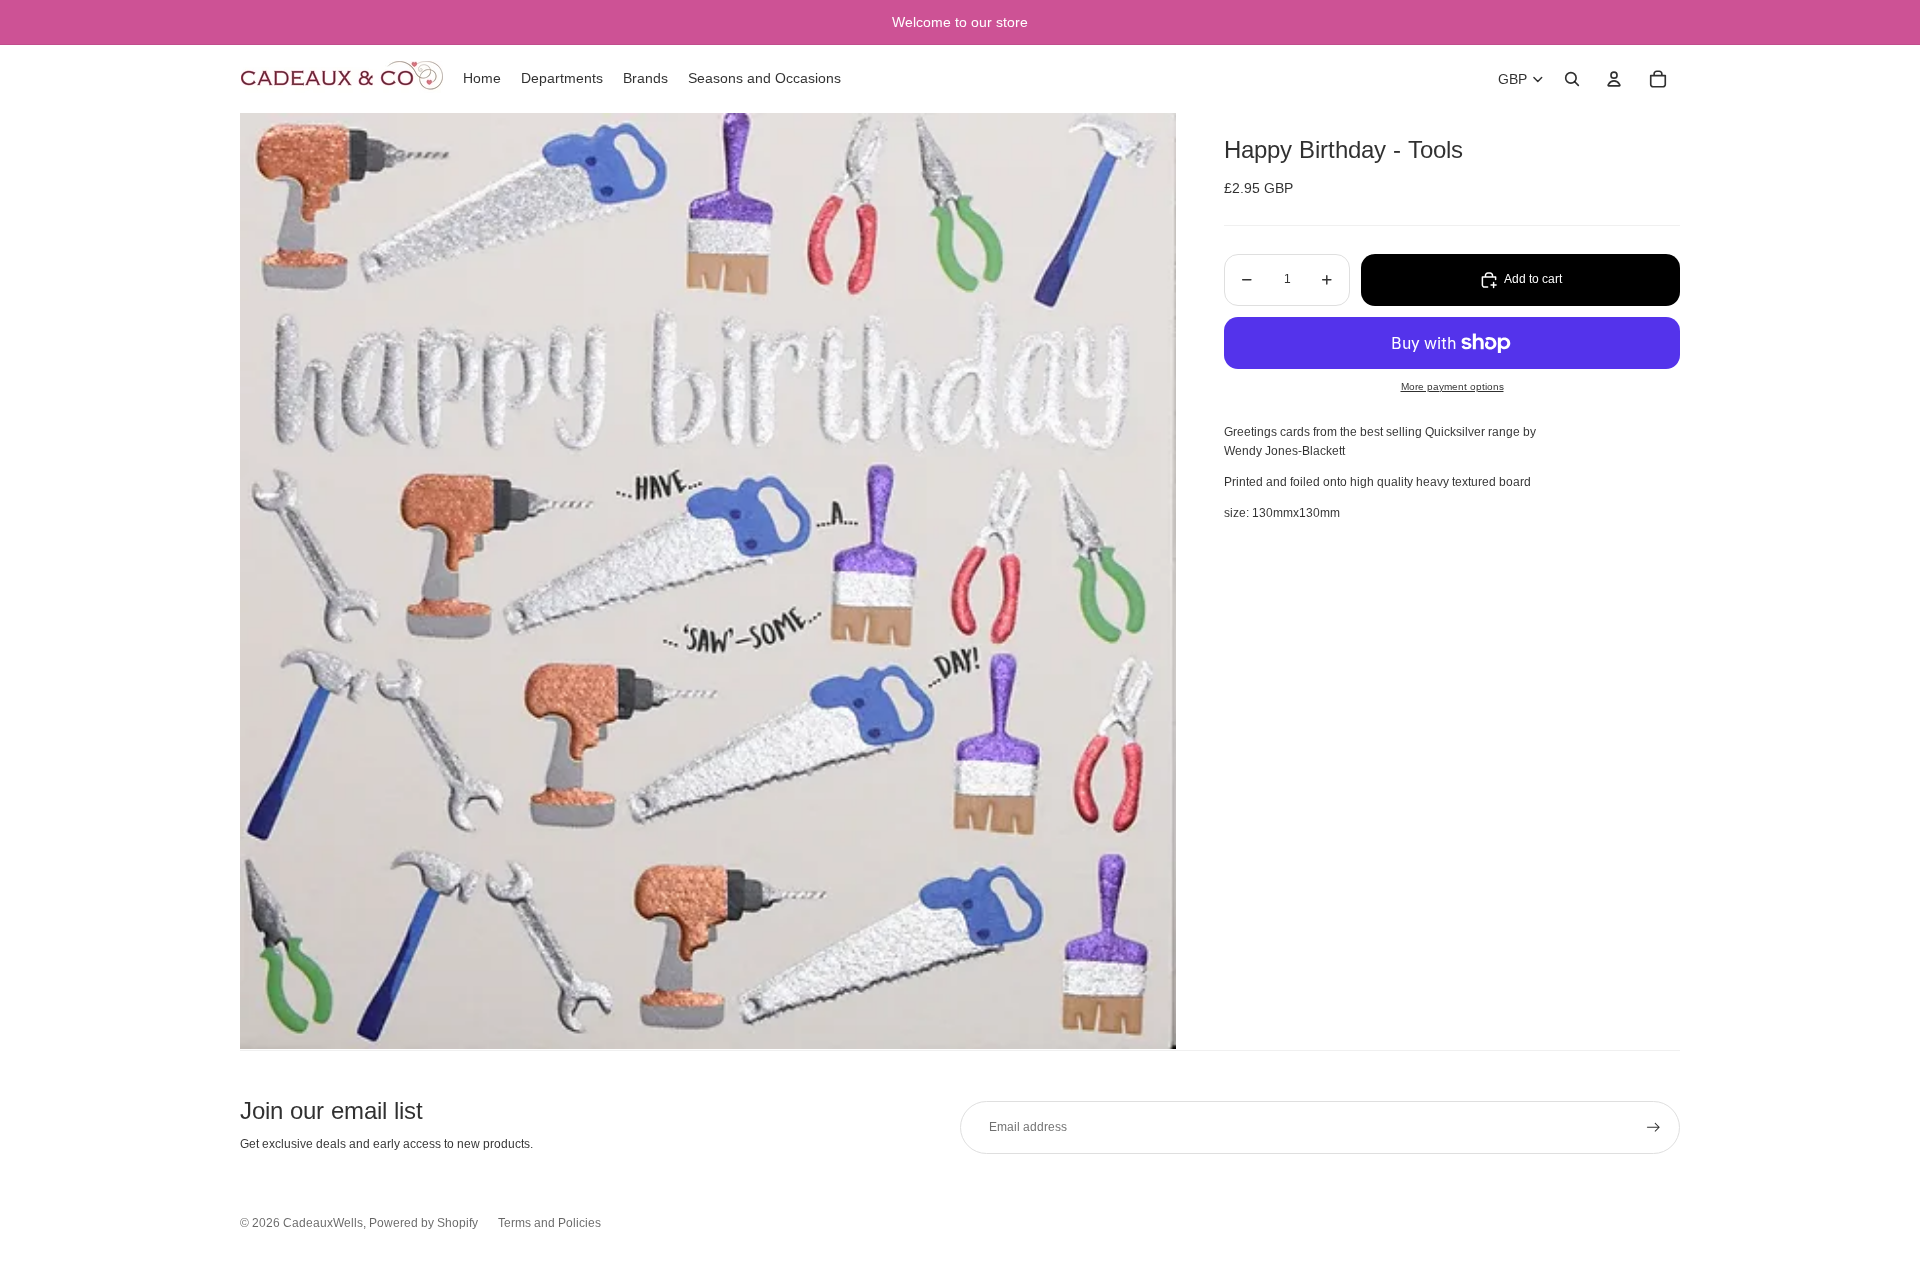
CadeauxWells (323, 1223)
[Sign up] (1653, 1127)
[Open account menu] (1614, 79)
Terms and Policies (549, 1223)
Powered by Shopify (423, 1223)
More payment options (1452, 386)
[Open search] (1572, 79)
